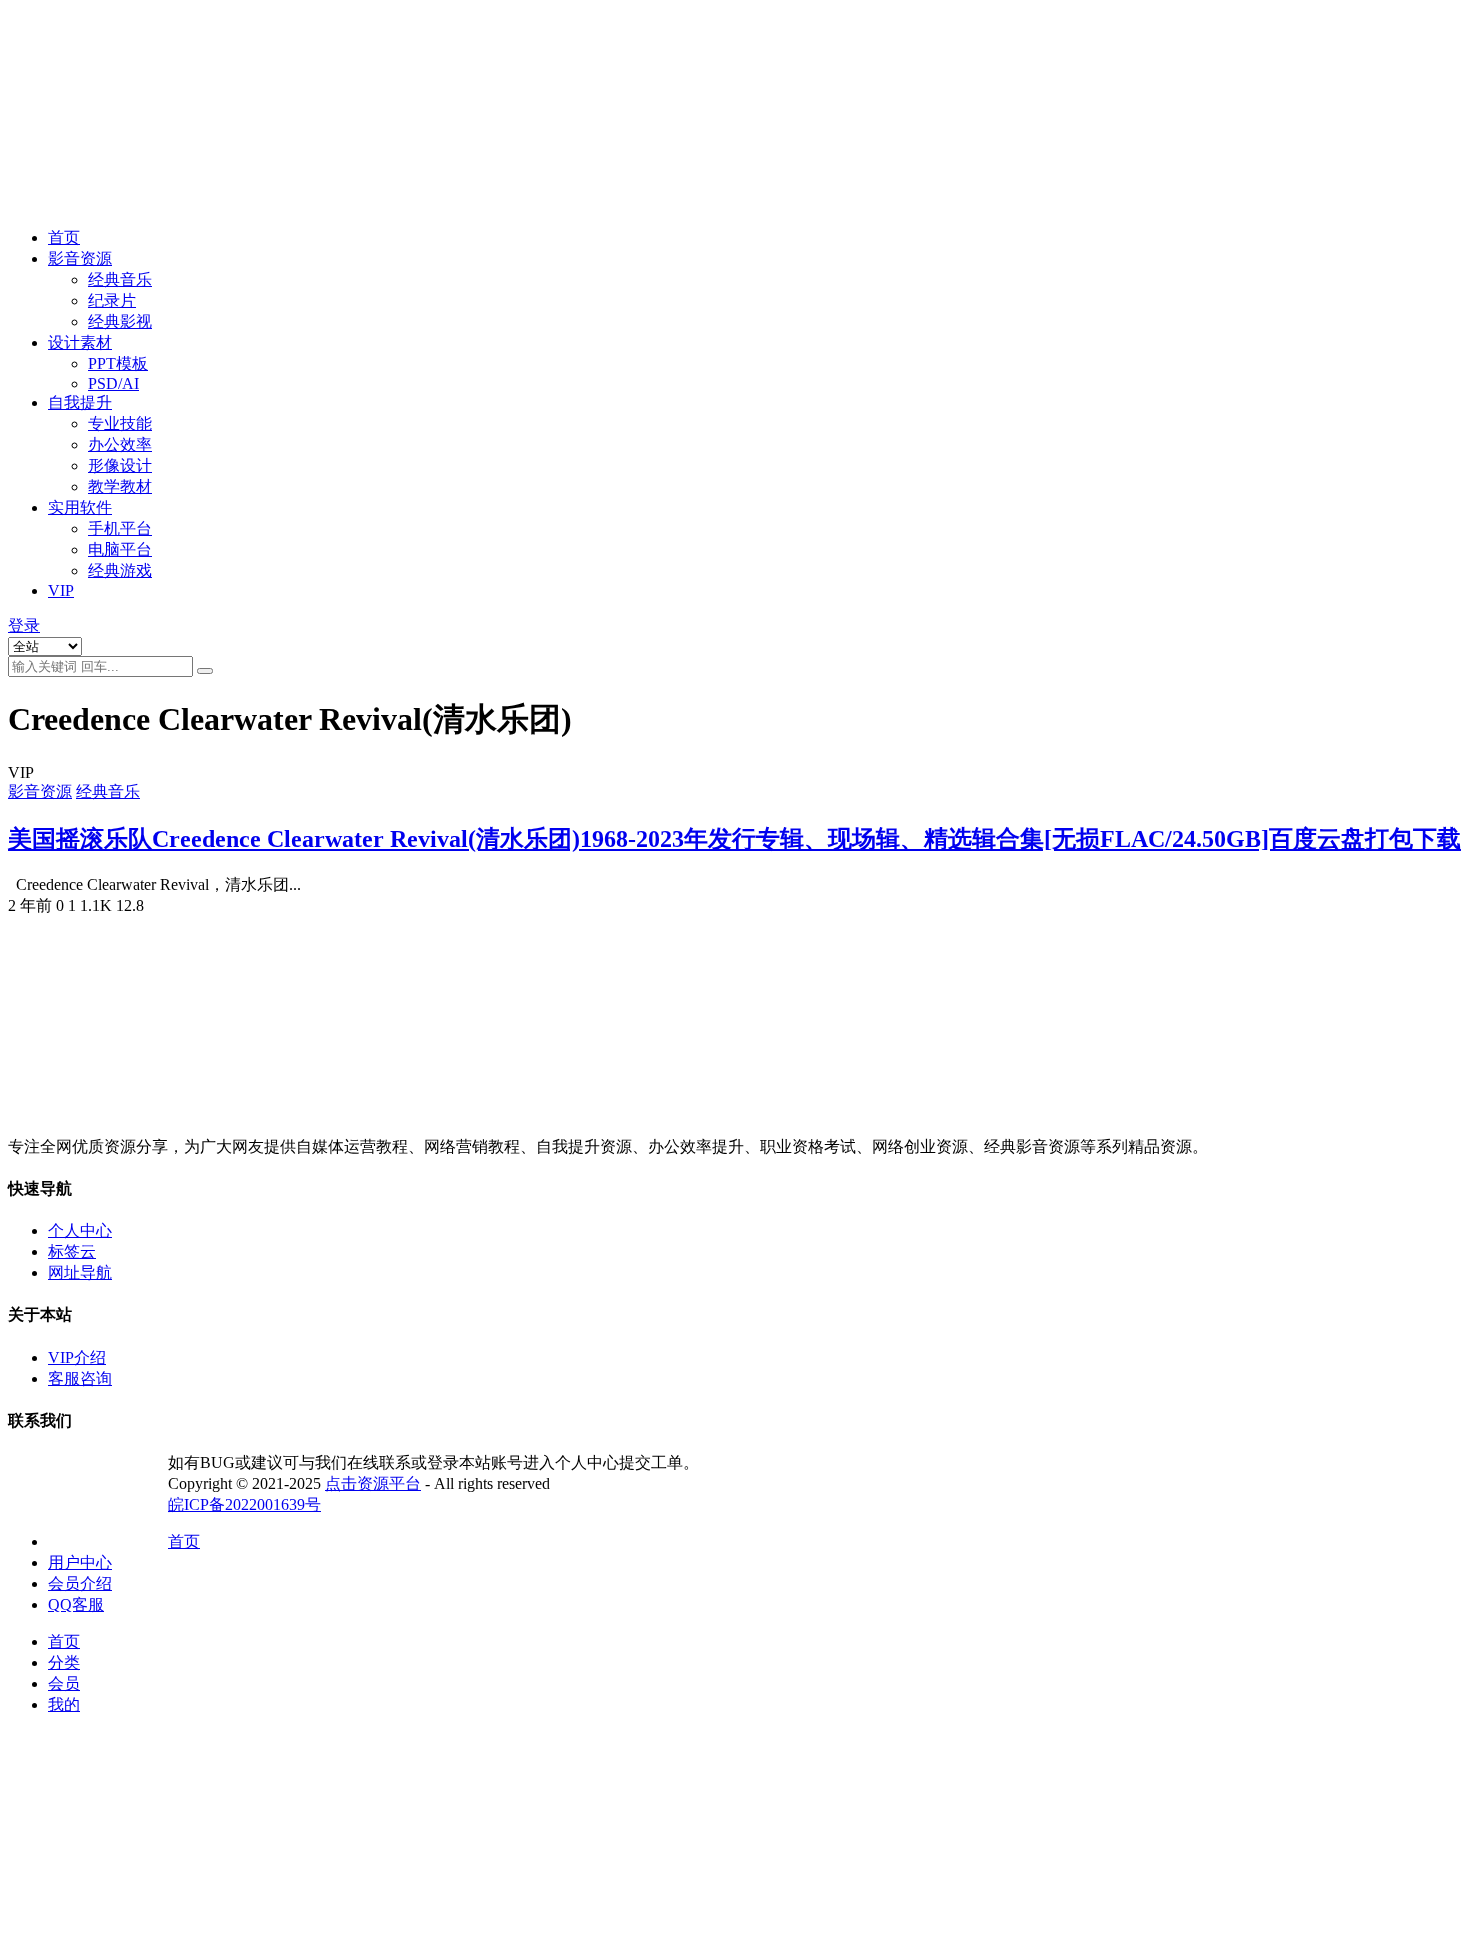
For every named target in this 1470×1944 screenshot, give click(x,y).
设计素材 (80, 342)
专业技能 (120, 423)
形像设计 (120, 465)
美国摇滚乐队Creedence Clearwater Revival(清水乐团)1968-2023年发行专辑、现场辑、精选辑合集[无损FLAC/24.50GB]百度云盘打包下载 (734, 839)
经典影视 (120, 321)
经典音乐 (120, 279)
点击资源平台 (373, 1483)
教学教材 (120, 486)
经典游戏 (120, 570)
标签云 (72, 1251)
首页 (64, 237)
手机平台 (120, 528)
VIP (61, 590)
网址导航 (80, 1272)
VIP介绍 (77, 1357)
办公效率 (120, 444)
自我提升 (80, 402)
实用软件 (80, 507)
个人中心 (80, 1230)
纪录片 (112, 300)
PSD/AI (113, 383)
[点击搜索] (205, 671)
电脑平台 (120, 549)
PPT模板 (118, 363)
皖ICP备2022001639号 (244, 1504)
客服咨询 (80, 1378)
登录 (24, 625)
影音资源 (80, 258)
